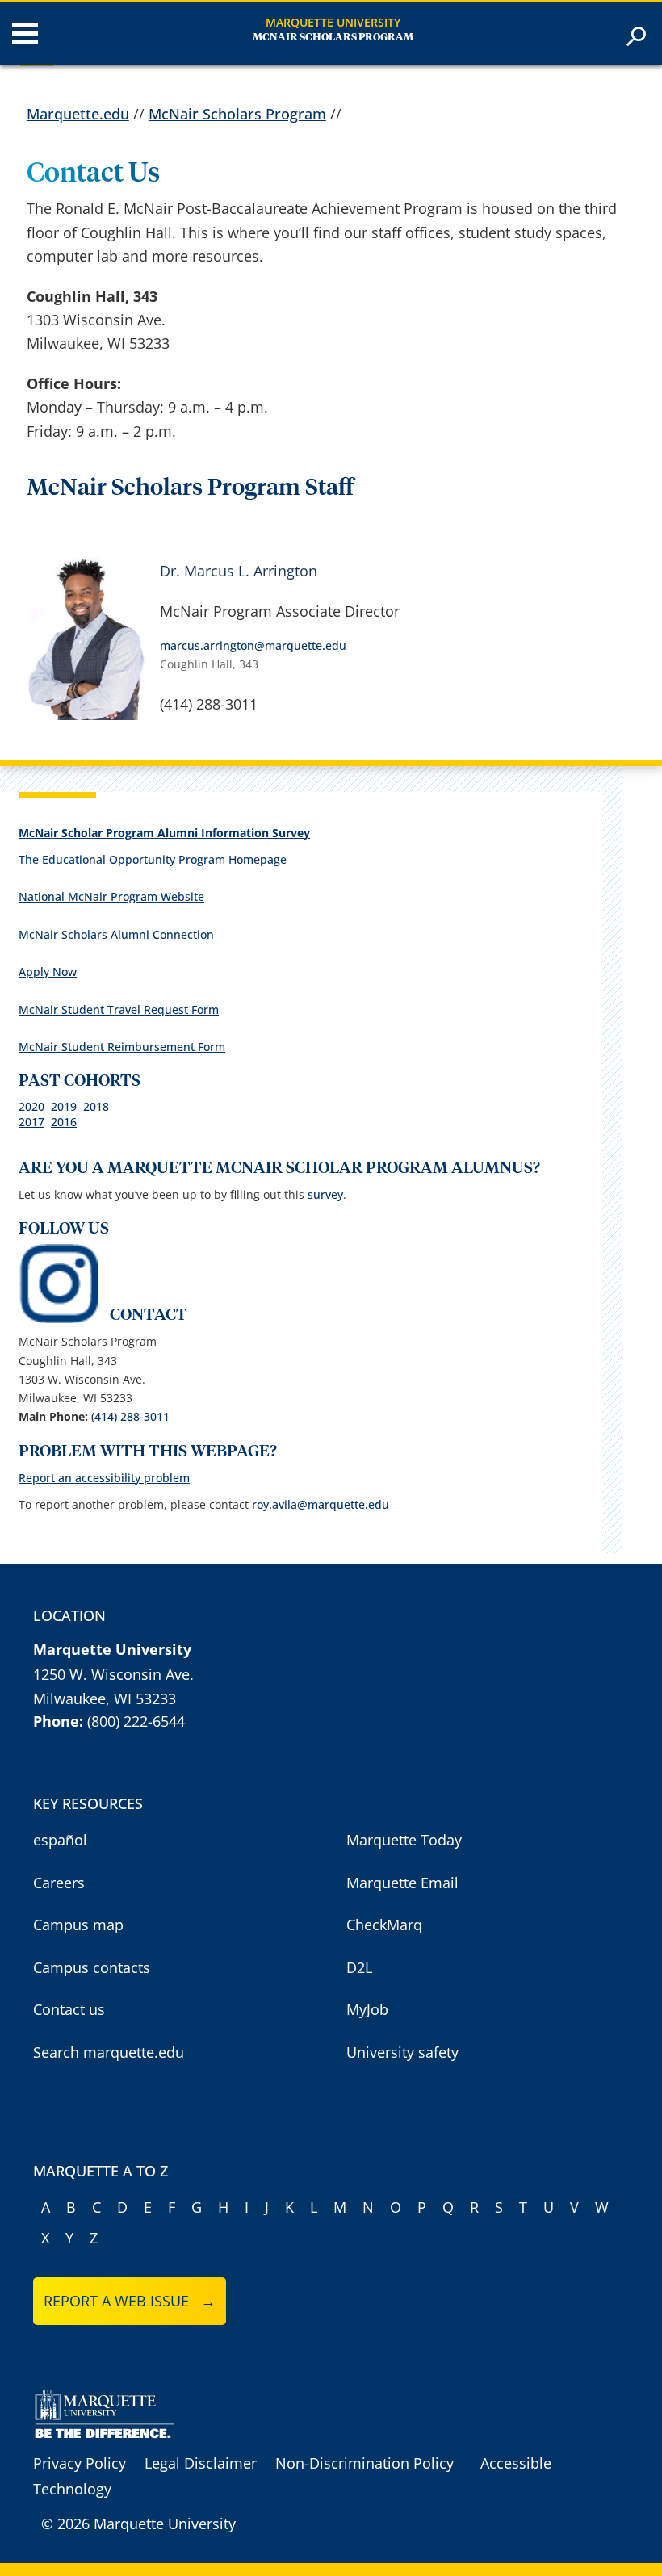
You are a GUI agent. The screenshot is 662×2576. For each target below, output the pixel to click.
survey (325, 1194)
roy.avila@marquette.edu (321, 1504)
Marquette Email (402, 1883)
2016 (64, 1122)
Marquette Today (404, 1840)
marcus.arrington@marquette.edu (253, 645)
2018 (96, 1106)
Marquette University (333, 22)
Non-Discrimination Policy (365, 2463)
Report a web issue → (130, 2301)
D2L (359, 1967)
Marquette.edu (78, 114)
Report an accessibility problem (104, 1478)
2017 (31, 1122)
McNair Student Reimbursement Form (122, 1047)
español (60, 1840)
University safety (402, 2052)
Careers (59, 1883)
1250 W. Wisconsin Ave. (113, 1674)
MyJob (367, 2009)
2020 (31, 1106)
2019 (64, 1106)
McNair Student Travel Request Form (119, 1009)
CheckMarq (384, 1925)
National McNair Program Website (111, 896)
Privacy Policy (80, 2463)
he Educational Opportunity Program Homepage (156, 859)
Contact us (69, 2009)
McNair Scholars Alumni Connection (116, 934)
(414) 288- (130, 1416)
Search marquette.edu (109, 2052)
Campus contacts (92, 1967)
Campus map (78, 1925)
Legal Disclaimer (201, 2463)
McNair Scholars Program (333, 38)
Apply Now (48, 972)
